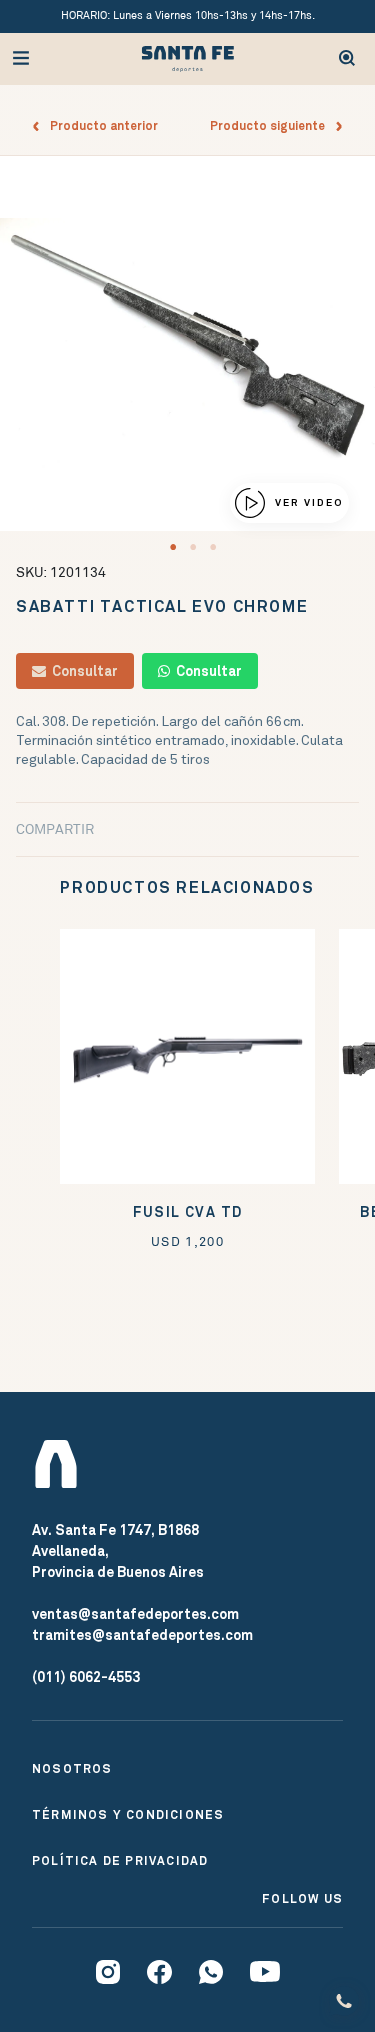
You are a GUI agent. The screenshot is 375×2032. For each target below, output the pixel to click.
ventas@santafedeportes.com (135, 1614)
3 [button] (213, 547)
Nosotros (72, 1769)
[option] (187, 343)
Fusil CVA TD (188, 1212)
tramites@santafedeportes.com (142, 1635)
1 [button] (173, 547)
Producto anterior (99, 126)
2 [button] (193, 547)
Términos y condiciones (128, 1815)
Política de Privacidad (120, 1861)
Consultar (82, 671)
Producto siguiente (272, 126)
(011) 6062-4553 (86, 1677)
